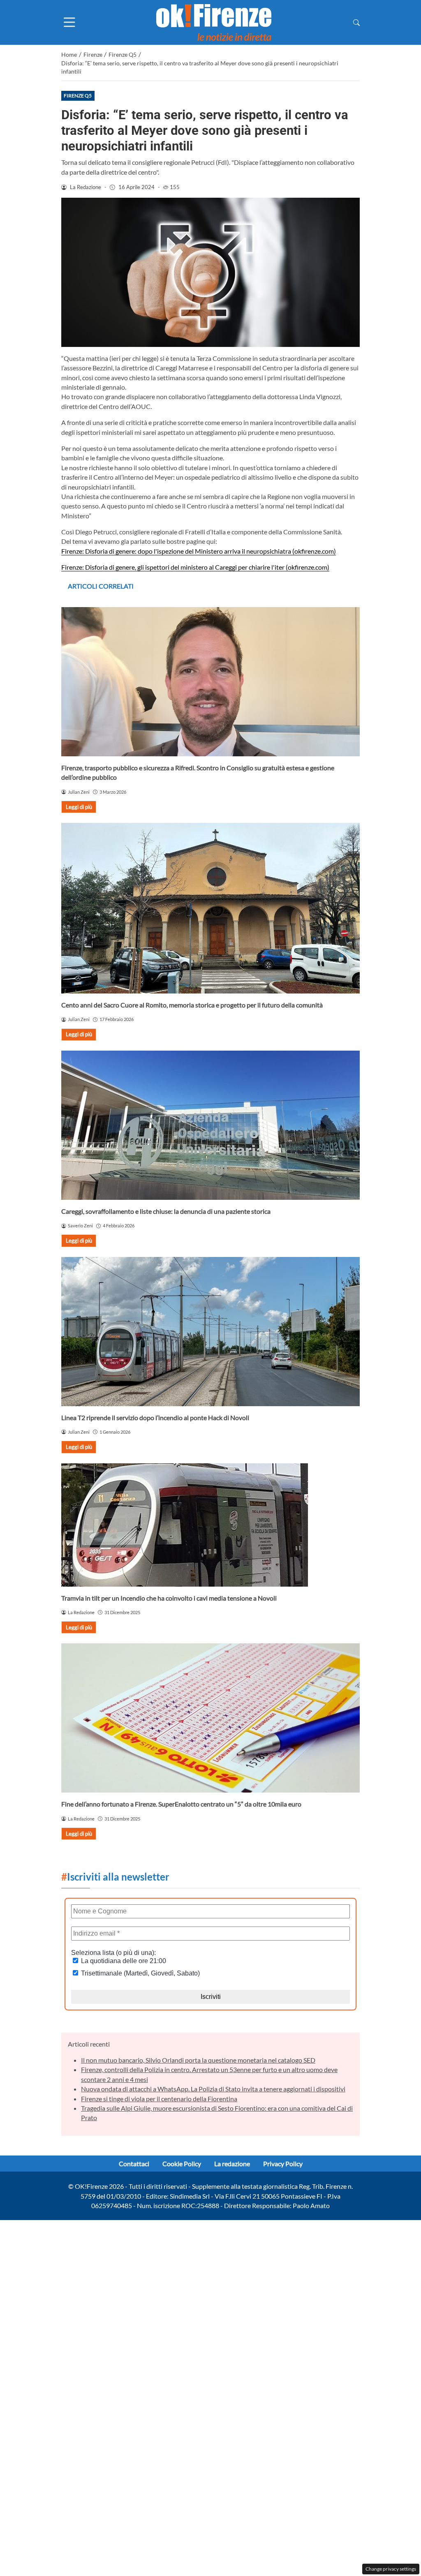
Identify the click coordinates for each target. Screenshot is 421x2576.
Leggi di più (79, 807)
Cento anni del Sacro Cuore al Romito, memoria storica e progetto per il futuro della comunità (192, 1005)
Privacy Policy (283, 2164)
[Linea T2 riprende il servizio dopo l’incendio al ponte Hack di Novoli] (210, 1332)
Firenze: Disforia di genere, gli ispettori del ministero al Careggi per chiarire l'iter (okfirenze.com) (195, 567)
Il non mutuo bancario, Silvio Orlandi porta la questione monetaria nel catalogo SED (198, 2060)
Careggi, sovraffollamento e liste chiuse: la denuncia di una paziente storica (166, 1211)
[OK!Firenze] (214, 22)
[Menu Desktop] (69, 22)
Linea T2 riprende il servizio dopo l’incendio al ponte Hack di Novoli (155, 1417)
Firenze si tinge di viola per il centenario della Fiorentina (159, 2099)
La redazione (232, 2164)
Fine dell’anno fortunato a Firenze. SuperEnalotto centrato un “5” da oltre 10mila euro (181, 1804)
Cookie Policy (182, 2164)
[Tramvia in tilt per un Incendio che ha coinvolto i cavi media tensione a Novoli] (210, 1525)
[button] (356, 22)
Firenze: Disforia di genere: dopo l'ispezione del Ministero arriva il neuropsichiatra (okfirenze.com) (199, 551)
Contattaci (134, 2164)
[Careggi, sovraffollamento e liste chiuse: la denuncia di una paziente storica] (210, 1125)
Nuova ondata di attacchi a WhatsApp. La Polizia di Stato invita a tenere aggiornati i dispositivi (213, 2089)
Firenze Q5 (78, 96)
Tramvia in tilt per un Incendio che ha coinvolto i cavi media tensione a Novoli (169, 1598)
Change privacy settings (391, 2569)
